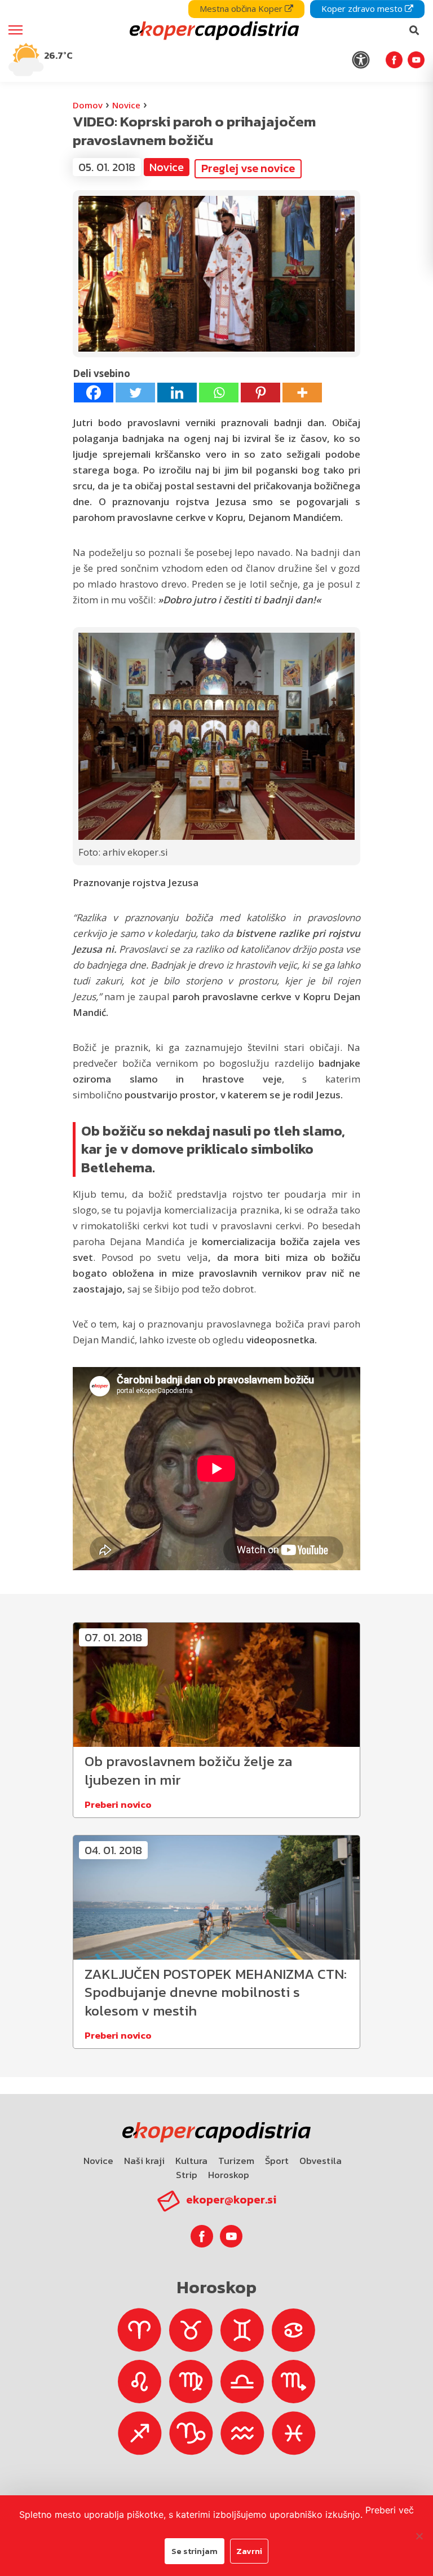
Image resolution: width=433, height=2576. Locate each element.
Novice (126, 105)
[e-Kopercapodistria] (213, 30)
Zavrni (249, 2551)
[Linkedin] (177, 393)
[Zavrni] (419, 2536)
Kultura (191, 2161)
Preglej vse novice (248, 168)
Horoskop (229, 2175)
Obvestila (321, 2161)
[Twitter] (135, 393)
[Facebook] (94, 393)
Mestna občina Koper (242, 8)
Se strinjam (195, 2551)
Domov (88, 105)
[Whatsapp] (219, 393)
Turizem (236, 2161)
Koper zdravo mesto (363, 8)
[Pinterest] (260, 393)
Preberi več (390, 2510)
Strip (187, 2175)
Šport (277, 2161)
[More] (302, 393)
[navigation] (216, 41)
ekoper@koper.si (231, 2200)
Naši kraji (144, 2161)
